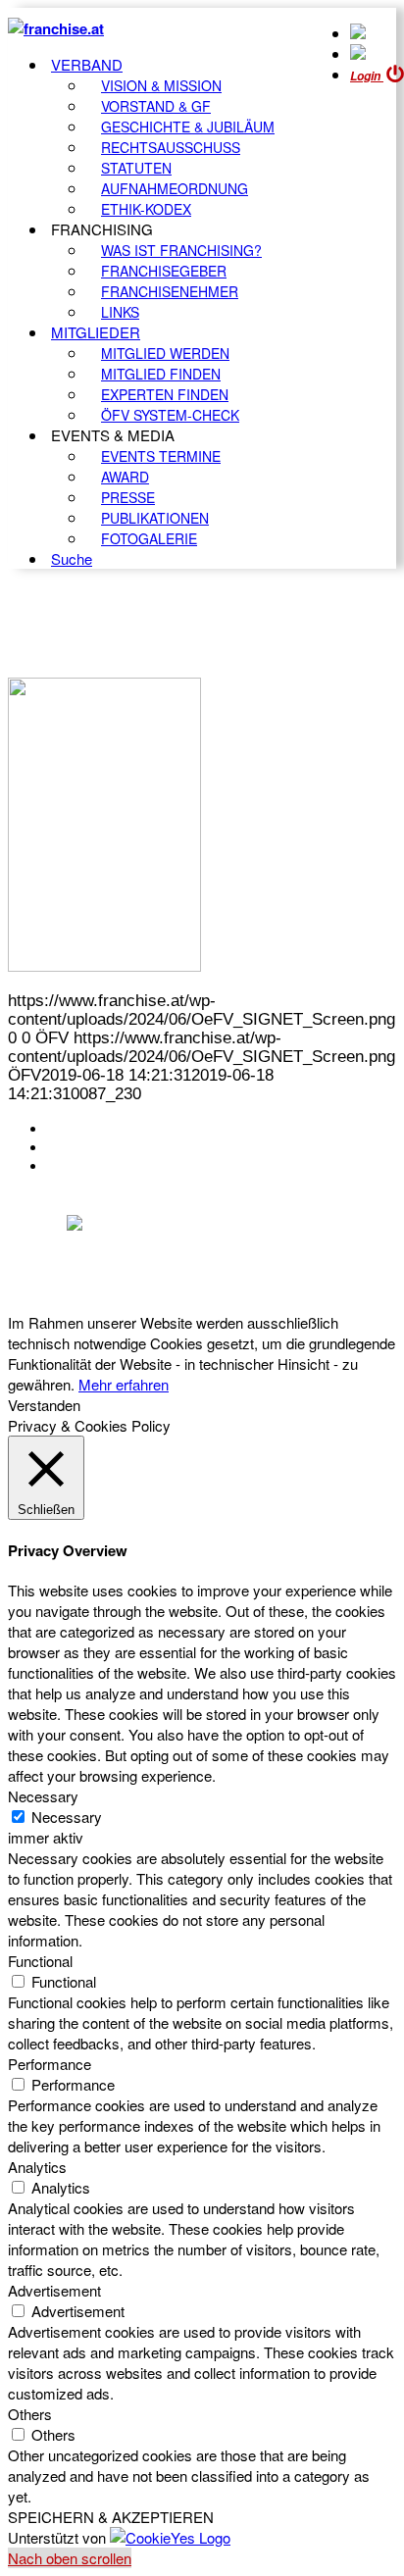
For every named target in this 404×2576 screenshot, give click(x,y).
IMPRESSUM (97, 1147)
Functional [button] (40, 1961)
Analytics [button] (37, 2167)
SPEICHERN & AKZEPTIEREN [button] (111, 2517)
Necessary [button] (43, 1796)
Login (367, 76)
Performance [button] (50, 2064)
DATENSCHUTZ (107, 1166)
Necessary (67, 1817)
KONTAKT (85, 1129)
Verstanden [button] (44, 1405)
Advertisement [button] (54, 2290)
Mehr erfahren (124, 1384)
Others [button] (30, 2414)
